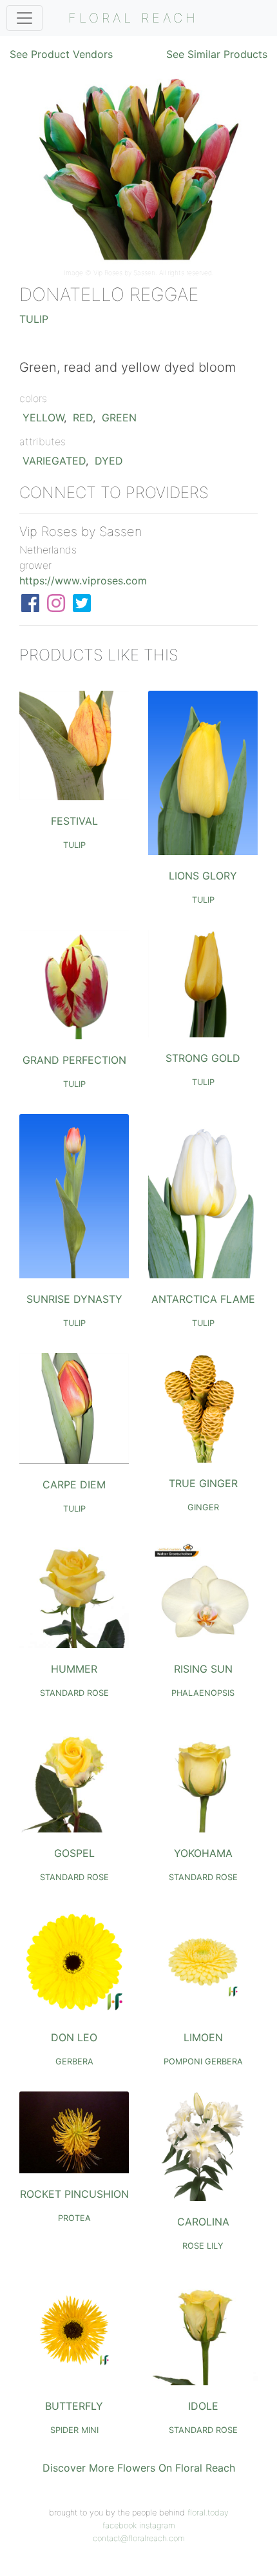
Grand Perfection (74, 1060)
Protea (74, 2218)
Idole (203, 2406)
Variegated (54, 461)
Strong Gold (203, 1058)
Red (83, 418)
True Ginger (203, 1483)
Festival (74, 821)
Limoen (203, 2037)
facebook (119, 2525)
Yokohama (203, 1853)
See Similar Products (217, 54)
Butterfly (74, 2406)
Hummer (74, 1669)
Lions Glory (203, 876)
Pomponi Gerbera (203, 2062)
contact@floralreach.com (139, 2538)
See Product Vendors (61, 54)
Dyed (109, 461)
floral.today (208, 2513)
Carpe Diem (74, 1485)
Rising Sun (203, 1669)
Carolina (203, 2222)
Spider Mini (74, 2430)
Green (119, 418)
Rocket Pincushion (74, 2194)
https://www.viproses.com (83, 581)
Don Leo (74, 2037)
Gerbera (74, 2062)
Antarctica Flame (203, 1299)
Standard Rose (74, 1693)
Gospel (74, 1853)
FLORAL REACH (133, 18)
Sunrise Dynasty (74, 1299)
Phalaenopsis (203, 1693)
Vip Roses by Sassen (124, 273)
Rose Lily (203, 2246)
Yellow (43, 418)
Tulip (34, 319)
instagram (157, 2525)
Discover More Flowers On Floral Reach (139, 2468)
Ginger (203, 1507)
